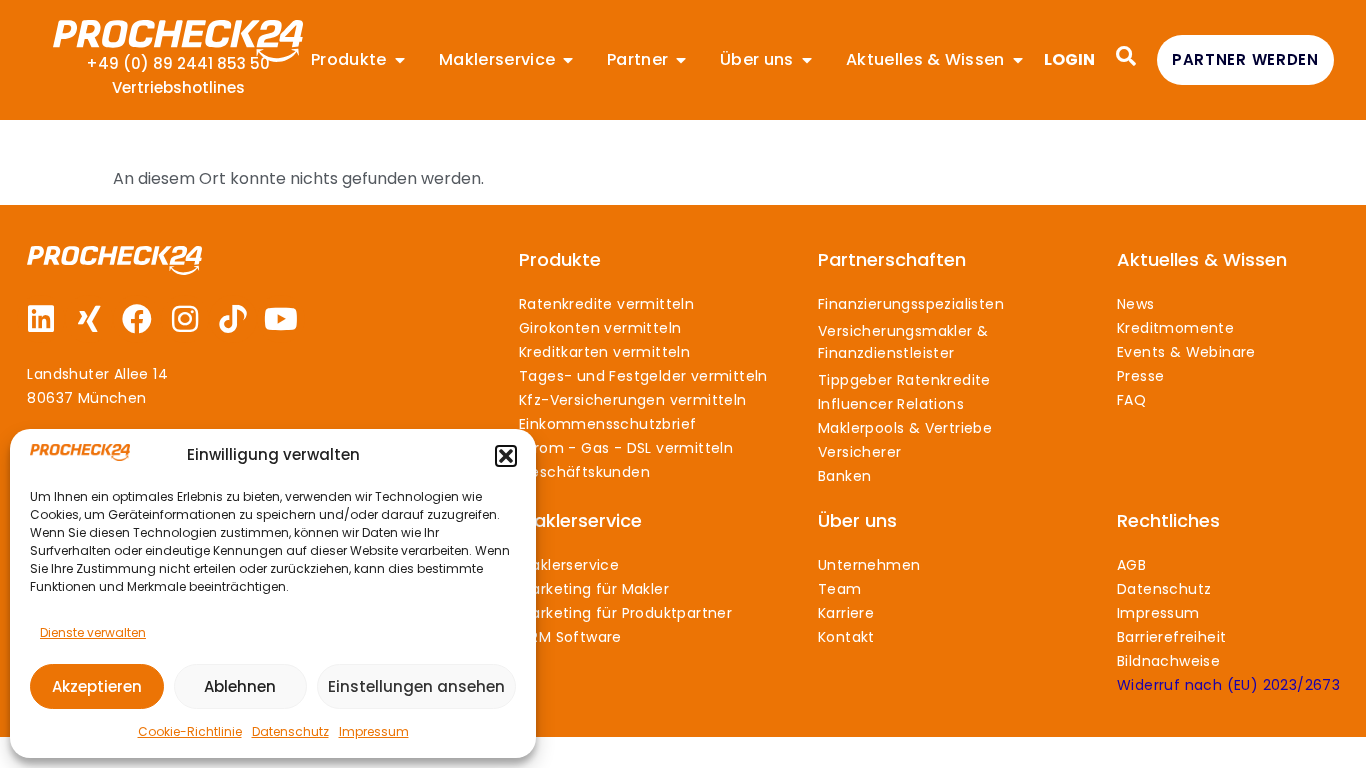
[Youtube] (281, 319)
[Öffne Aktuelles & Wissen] (1018, 60)
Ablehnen (240, 686)
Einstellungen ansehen (416, 686)
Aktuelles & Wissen (1202, 259)
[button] (506, 456)
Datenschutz (290, 731)
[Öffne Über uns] (807, 60)
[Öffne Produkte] (400, 60)
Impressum (374, 731)
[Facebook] (137, 319)
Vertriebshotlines (178, 87)
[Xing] (89, 319)
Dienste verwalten (93, 632)
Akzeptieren (97, 686)
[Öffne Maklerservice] (568, 60)
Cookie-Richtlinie (190, 731)
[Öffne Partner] (681, 60)
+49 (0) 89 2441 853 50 (178, 63)
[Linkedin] (41, 319)
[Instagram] (185, 319)
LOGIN (1069, 59)
